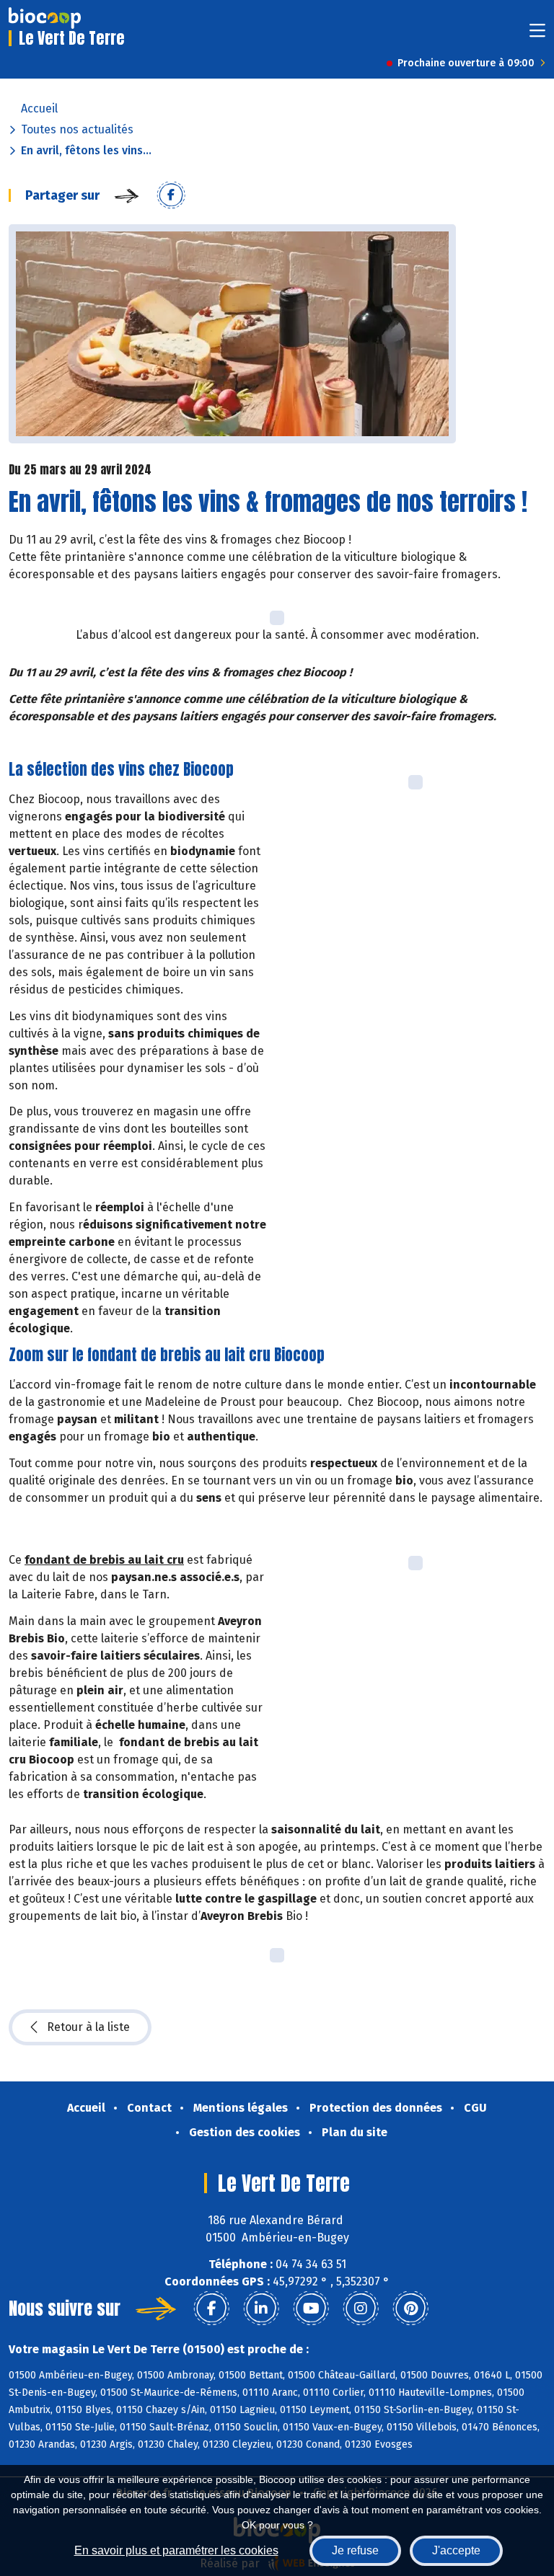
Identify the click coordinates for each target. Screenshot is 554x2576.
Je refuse (355, 2550)
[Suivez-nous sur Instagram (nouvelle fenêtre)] (361, 2309)
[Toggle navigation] (537, 35)
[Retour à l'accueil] (45, 18)
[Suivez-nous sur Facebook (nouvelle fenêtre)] (211, 2309)
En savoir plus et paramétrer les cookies (176, 2550)
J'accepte (456, 2550)
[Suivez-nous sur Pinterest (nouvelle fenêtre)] (410, 2309)
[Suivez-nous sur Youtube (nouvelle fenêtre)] (311, 2309)
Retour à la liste (88, 2027)
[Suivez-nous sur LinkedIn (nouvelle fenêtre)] (261, 2309)
